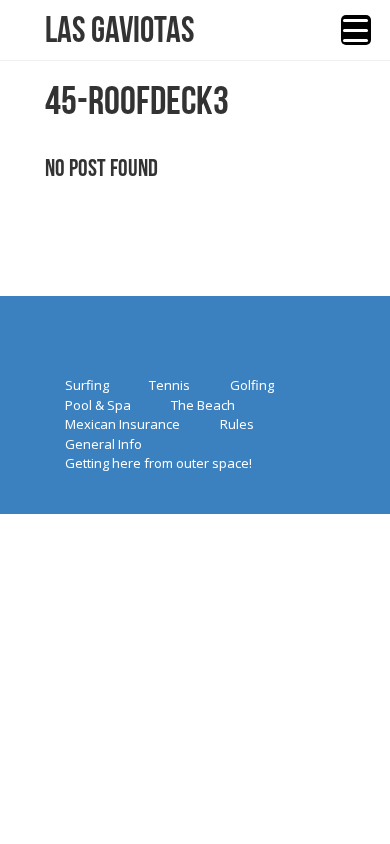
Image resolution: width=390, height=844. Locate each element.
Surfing (87, 385)
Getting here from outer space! (158, 463)
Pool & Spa (98, 405)
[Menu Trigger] (356, 30)
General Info (103, 444)
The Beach (203, 405)
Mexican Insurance (122, 424)
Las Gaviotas (119, 30)
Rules (237, 424)
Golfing (252, 385)
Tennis (169, 385)
